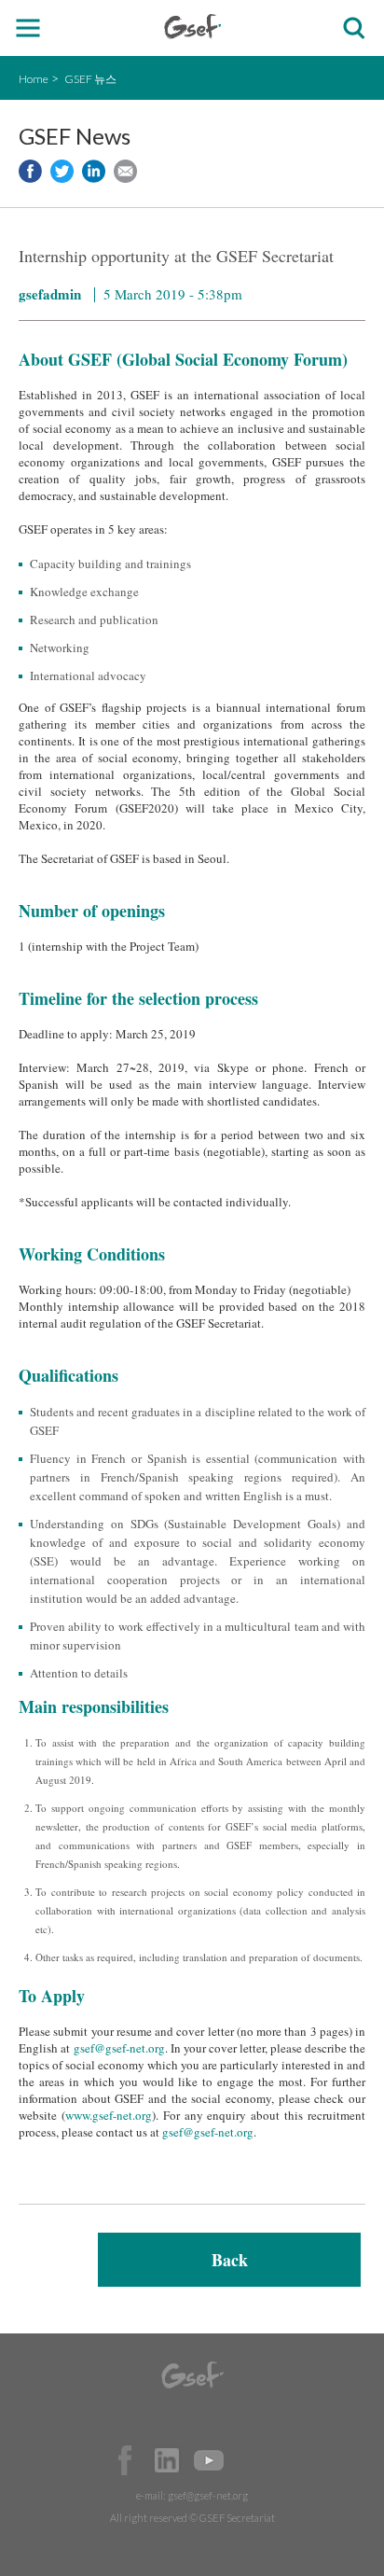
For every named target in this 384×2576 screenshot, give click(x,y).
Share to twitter (62, 171)
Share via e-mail (125, 171)
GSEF (192, 27)
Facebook (125, 2460)
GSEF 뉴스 (90, 79)
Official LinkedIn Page (167, 2460)
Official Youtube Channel (209, 2460)
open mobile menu (28, 28)
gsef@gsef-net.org (119, 2048)
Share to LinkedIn (94, 171)
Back (230, 2260)
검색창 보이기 (354, 28)
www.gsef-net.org (109, 2115)
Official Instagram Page (251, 2460)
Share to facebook (30, 171)
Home (34, 79)
